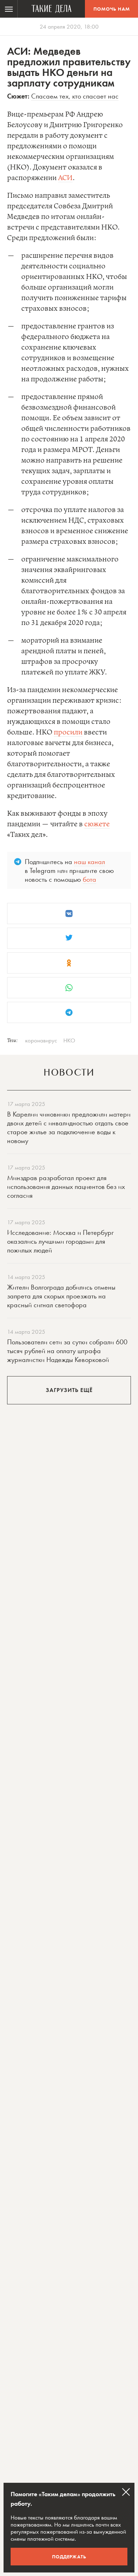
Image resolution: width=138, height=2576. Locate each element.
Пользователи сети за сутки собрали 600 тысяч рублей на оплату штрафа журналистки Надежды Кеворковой (67, 1351)
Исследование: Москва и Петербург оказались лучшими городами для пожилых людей (60, 1241)
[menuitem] (9, 9)
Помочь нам (112, 9)
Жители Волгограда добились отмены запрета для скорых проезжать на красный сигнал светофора (61, 1296)
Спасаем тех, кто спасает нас (75, 96)
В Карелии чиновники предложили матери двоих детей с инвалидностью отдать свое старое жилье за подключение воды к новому (69, 1127)
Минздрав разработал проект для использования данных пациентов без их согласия (66, 1186)
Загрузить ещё (69, 1390)
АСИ (65, 178)
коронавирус (41, 1040)
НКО (69, 1040)
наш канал (90, 862)
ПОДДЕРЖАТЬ (69, 2557)
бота (90, 879)
